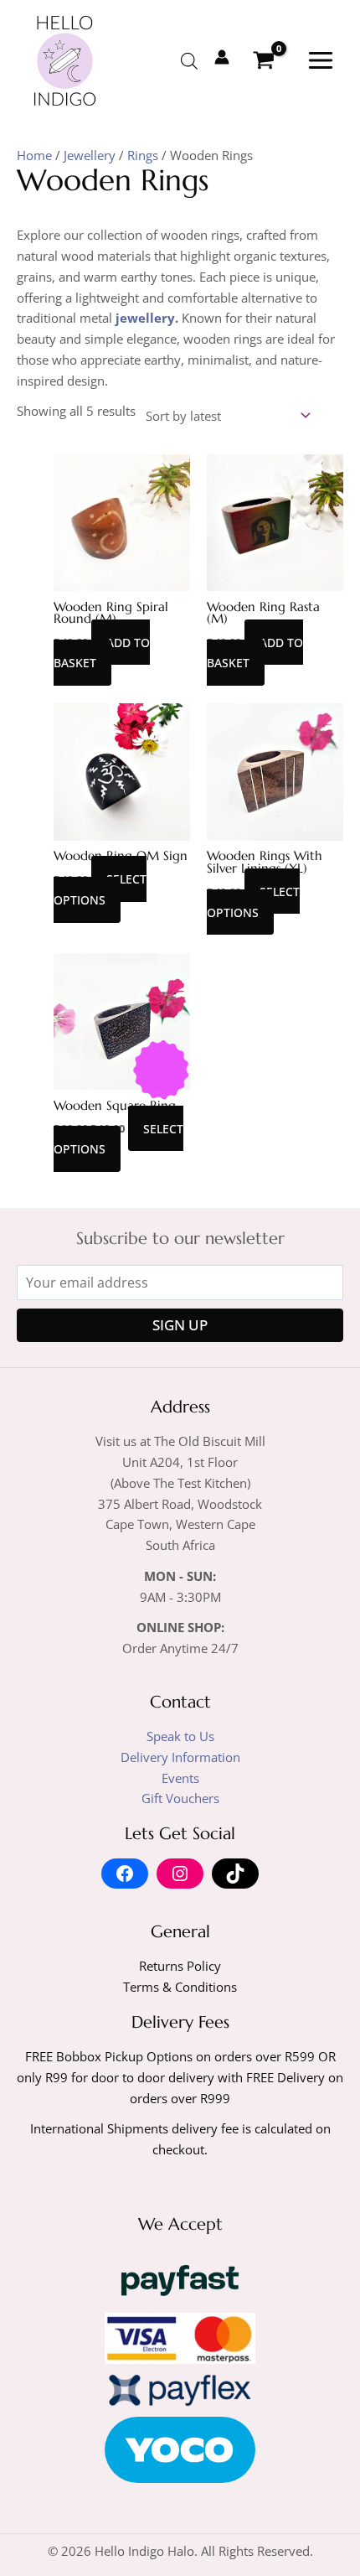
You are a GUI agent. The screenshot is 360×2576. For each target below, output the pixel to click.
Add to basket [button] (102, 652)
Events (180, 1778)
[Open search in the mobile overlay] (189, 61)
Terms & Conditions (180, 1987)
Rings (143, 155)
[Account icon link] (222, 57)
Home (34, 155)
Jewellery (90, 155)
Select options (100, 889)
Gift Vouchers (180, 1798)
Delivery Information (180, 1757)
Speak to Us (180, 1736)
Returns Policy (180, 1966)
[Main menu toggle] (321, 60)
